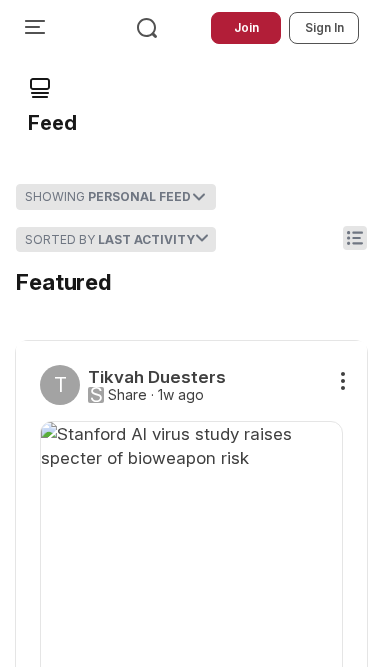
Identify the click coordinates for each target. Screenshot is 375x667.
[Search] (147, 28)
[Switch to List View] (355, 238)
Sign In (324, 27)
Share (127, 395)
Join (246, 27)
